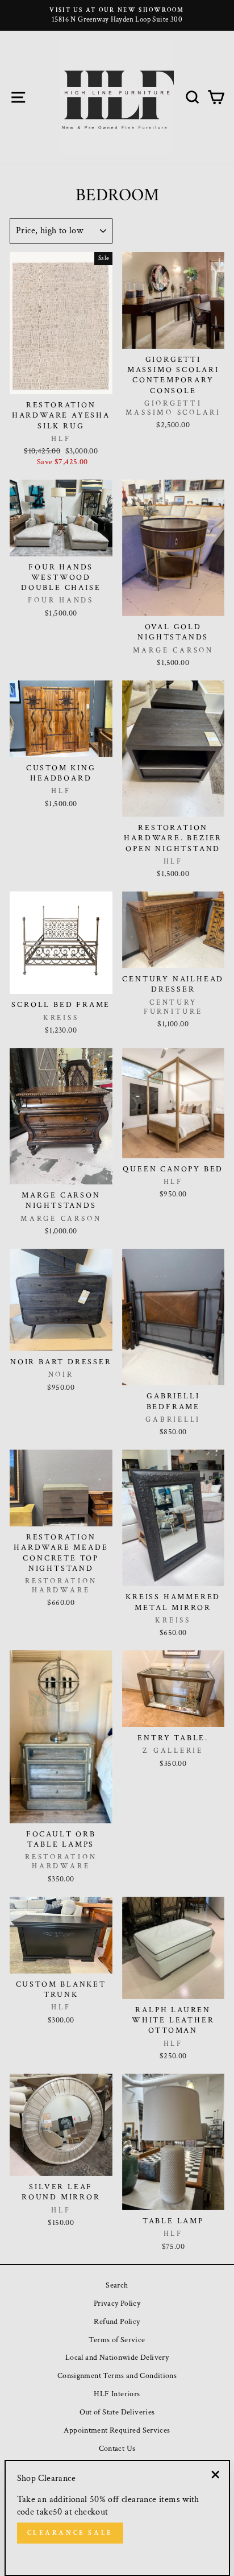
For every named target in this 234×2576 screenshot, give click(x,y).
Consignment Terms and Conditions (117, 2375)
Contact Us (117, 2448)
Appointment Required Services (117, 2430)
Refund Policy (117, 2321)
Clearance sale (70, 2533)
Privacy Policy (117, 2303)
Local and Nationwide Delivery (117, 2357)
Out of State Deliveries (117, 2412)
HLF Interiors (117, 2394)
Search (117, 2285)
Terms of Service (117, 2340)
